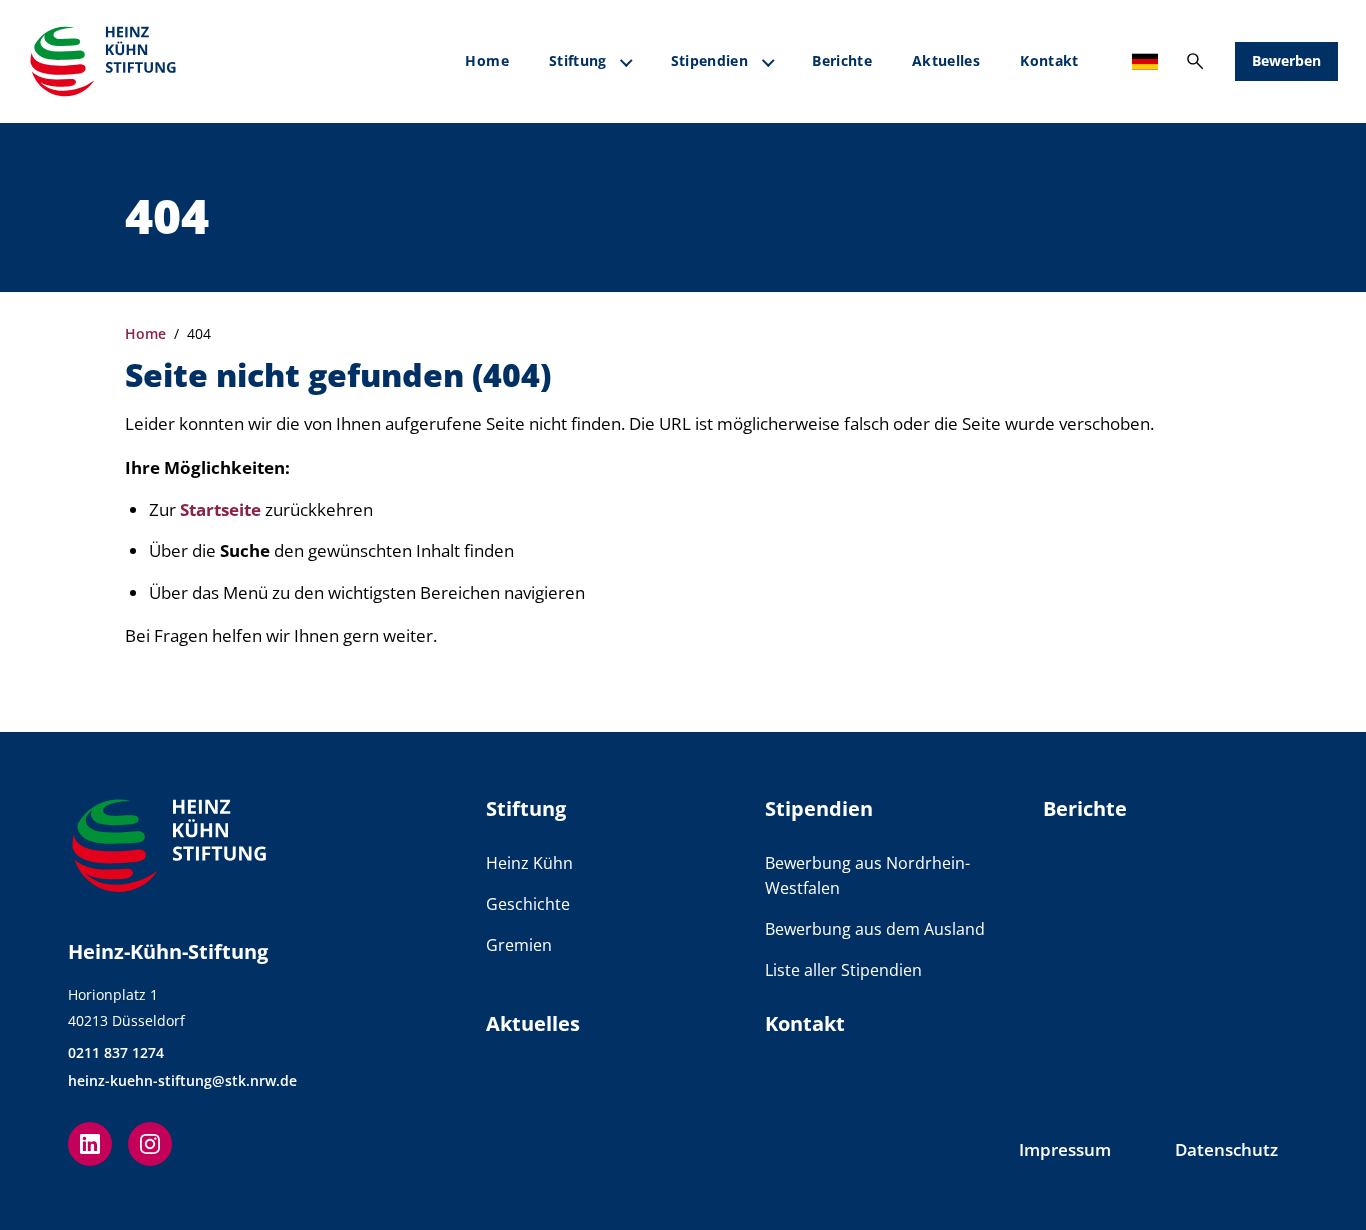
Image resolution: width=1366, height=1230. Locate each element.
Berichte (842, 60)
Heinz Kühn (529, 863)
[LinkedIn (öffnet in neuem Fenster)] (90, 1144)
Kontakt (1049, 60)
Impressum (1065, 1149)
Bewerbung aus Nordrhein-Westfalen (867, 875)
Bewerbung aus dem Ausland (875, 929)
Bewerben (1286, 60)
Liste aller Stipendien (843, 970)
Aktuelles (946, 60)
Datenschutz (1226, 1149)
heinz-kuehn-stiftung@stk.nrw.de (182, 1080)
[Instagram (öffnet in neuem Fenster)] (150, 1144)
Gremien (519, 945)
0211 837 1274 (116, 1052)
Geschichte (528, 904)
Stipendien (710, 60)
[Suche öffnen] (1195, 61)
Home (486, 60)
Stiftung (578, 60)
